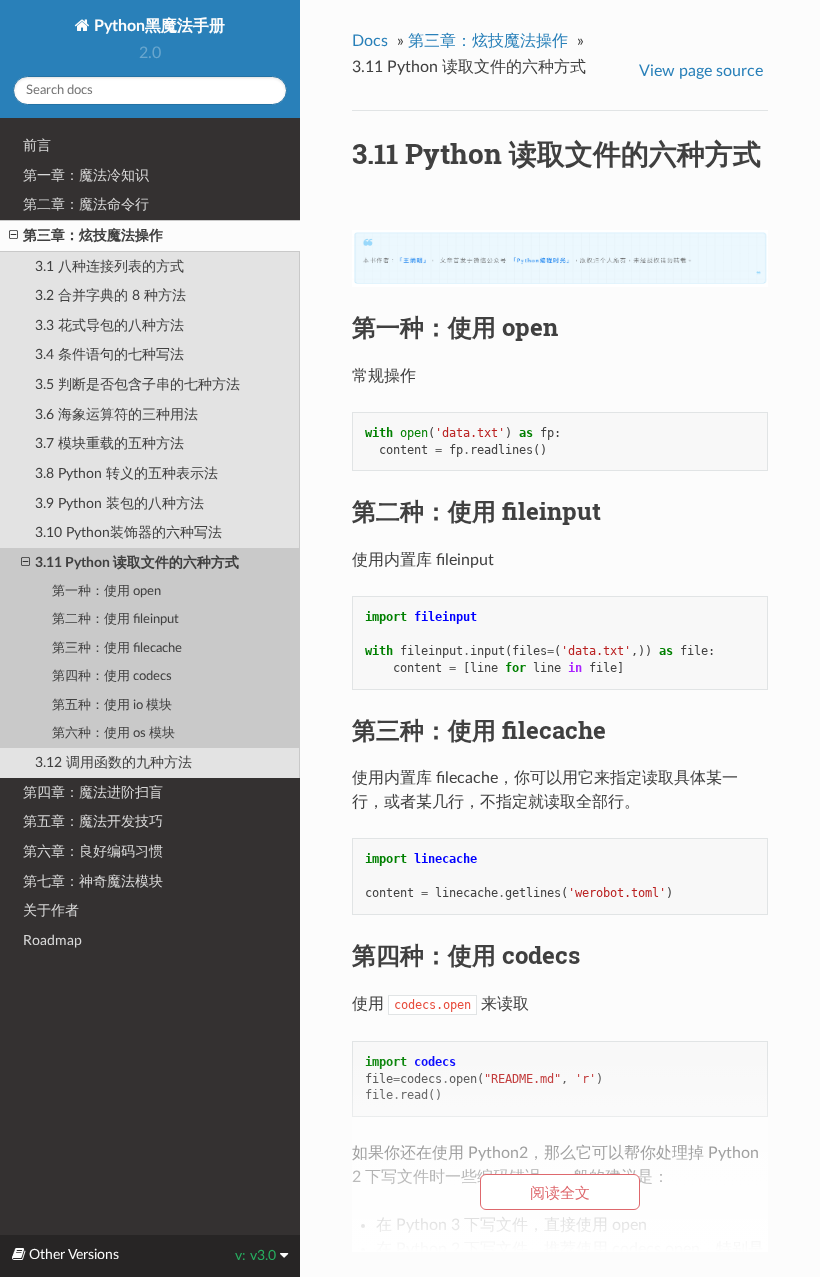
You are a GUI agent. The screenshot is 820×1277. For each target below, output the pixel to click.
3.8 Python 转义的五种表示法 (126, 473)
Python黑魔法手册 (157, 26)
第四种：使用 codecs (112, 676)
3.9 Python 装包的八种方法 (119, 503)
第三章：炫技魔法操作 (93, 235)
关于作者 (51, 910)
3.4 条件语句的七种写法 (109, 354)
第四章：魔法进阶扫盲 (93, 792)
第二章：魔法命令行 (86, 204)
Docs (370, 41)
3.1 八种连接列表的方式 (109, 266)
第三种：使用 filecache (117, 648)
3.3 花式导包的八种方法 (109, 325)
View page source (701, 71)
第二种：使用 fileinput (115, 619)
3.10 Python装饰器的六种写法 (128, 532)
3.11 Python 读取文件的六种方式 (137, 562)
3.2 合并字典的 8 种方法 (110, 295)
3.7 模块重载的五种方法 (109, 443)
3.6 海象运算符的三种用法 (116, 414)
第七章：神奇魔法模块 (93, 881)
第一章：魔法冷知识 (86, 175)
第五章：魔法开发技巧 (93, 821)
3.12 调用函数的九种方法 (113, 762)
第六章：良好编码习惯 (93, 851)
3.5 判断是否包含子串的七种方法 (137, 384)
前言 (37, 145)
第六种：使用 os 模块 (113, 733)
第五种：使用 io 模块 (112, 705)
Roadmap (52, 940)
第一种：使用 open (106, 591)
